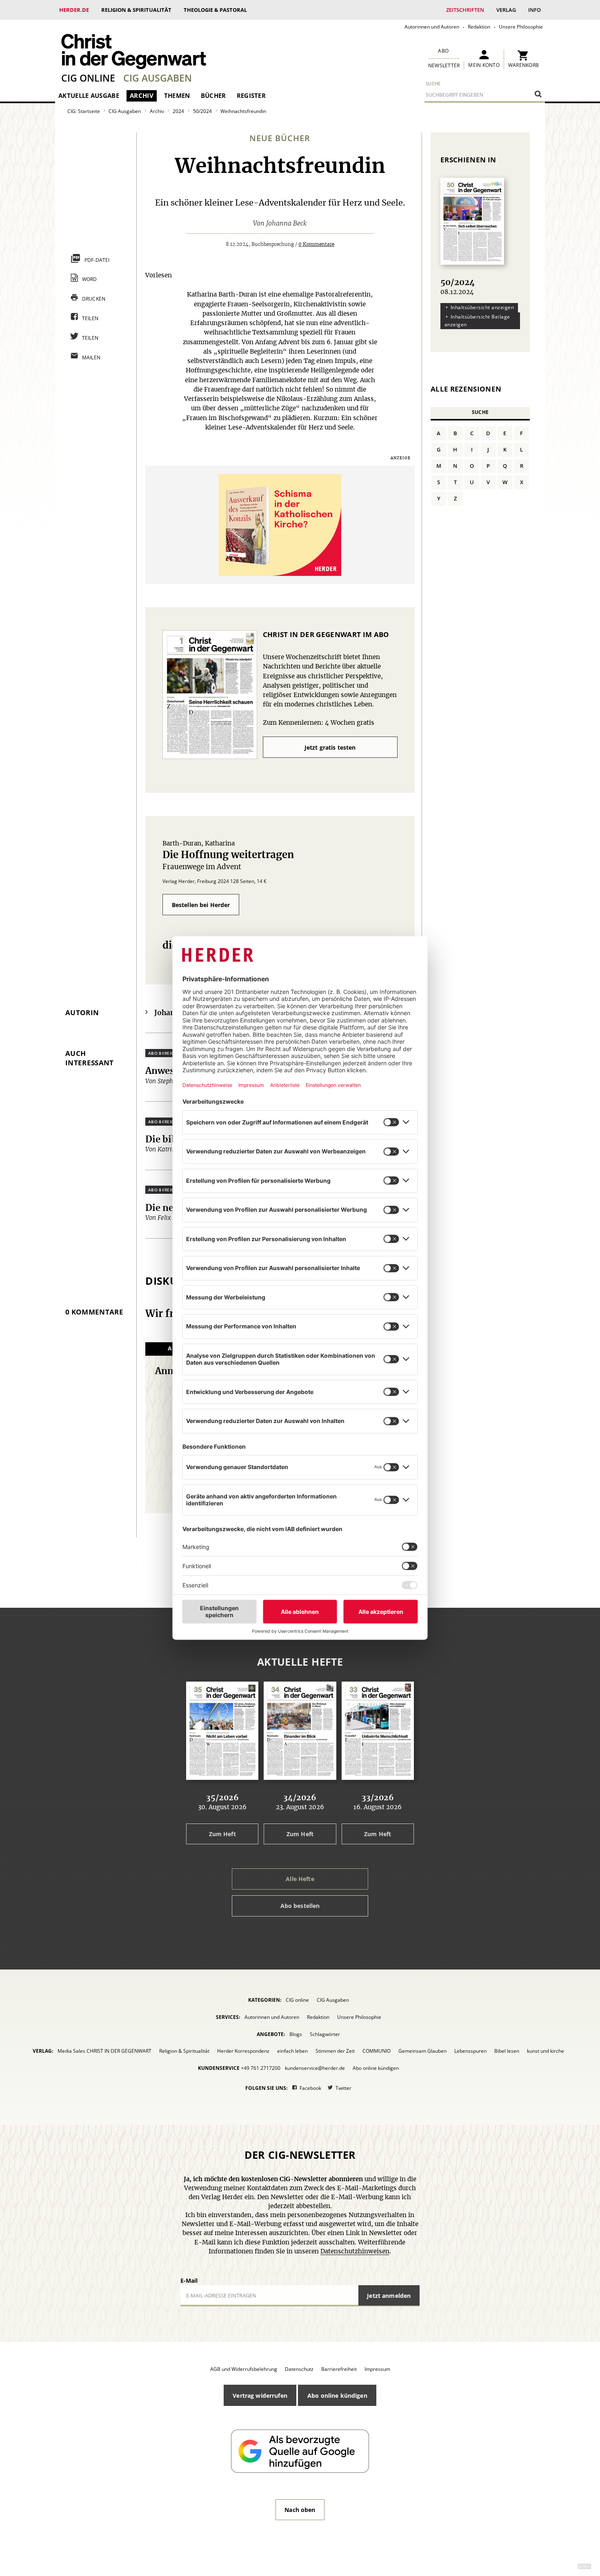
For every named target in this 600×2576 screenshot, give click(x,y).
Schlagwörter (325, 2034)
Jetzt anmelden (389, 2296)
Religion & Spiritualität (136, 10)
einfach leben (292, 2051)
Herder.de (74, 10)
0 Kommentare (316, 244)
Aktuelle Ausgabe (89, 95)
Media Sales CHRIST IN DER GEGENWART (104, 2051)
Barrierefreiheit (339, 2369)
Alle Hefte (300, 1879)
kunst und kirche (546, 2051)
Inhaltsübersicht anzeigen (482, 307)
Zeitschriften (465, 10)
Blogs (296, 2034)
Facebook (310, 2088)
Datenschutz (299, 2369)
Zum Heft (222, 1834)
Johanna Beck (286, 224)
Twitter (343, 2088)
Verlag (506, 10)
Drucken (94, 299)
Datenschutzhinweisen (355, 2252)
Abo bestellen (300, 1906)
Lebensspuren (470, 2051)
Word (90, 279)
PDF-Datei (97, 260)
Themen (177, 95)
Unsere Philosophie (521, 27)
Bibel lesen (507, 2051)
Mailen (91, 357)
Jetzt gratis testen (330, 747)
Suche (433, 83)
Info (534, 10)
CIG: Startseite (84, 111)
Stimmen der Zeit (335, 2051)
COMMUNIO (377, 2051)
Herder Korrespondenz (243, 2051)
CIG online (88, 78)
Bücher (213, 95)
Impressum (377, 2369)
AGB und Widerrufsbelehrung (244, 2369)
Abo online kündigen (376, 2068)
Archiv (142, 95)
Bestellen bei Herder (201, 905)
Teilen (90, 318)
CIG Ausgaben (158, 78)
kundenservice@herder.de (315, 2068)
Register (251, 95)
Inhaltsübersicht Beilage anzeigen (477, 321)
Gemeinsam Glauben (422, 2051)
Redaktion (479, 27)
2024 (178, 111)
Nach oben (300, 2510)
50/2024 (202, 111)
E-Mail (189, 2281)
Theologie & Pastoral (215, 10)
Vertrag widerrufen (260, 2396)
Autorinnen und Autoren (432, 27)
